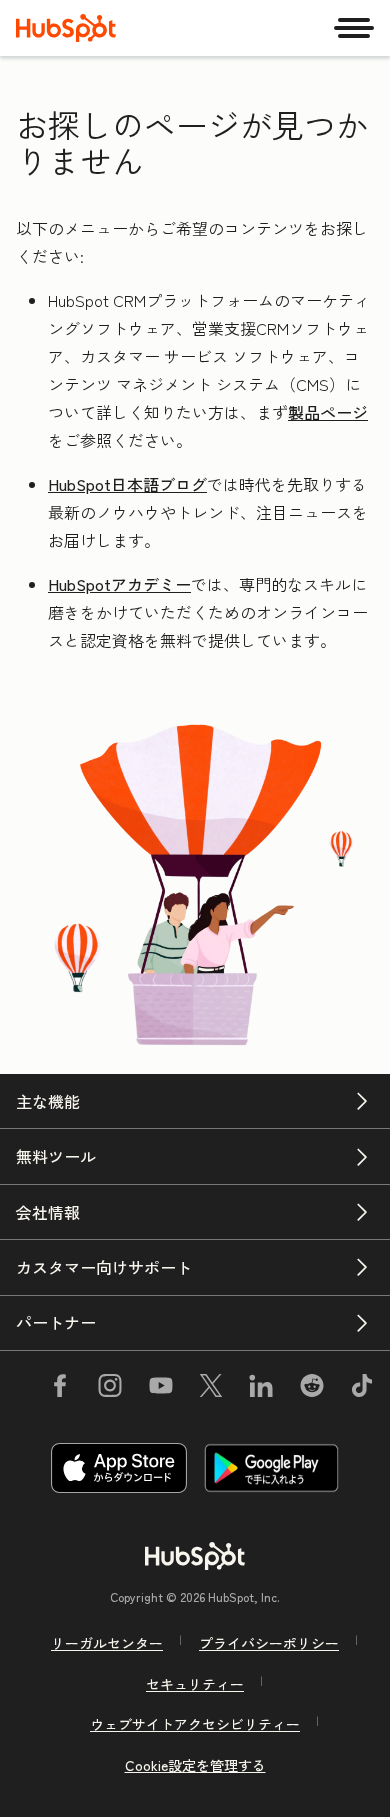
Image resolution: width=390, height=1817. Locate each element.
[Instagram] (110, 1389)
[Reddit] (312, 1389)
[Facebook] (60, 1389)
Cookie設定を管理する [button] (195, 1765)
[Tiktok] (362, 1389)
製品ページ (328, 412)
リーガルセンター (107, 1643)
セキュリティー (195, 1684)
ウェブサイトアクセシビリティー (195, 1724)
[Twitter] (211, 1389)
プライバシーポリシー (269, 1643)
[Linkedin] (261, 1389)
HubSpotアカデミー (119, 584)
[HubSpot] (66, 28)
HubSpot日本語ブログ (127, 484)
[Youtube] (160, 1389)
